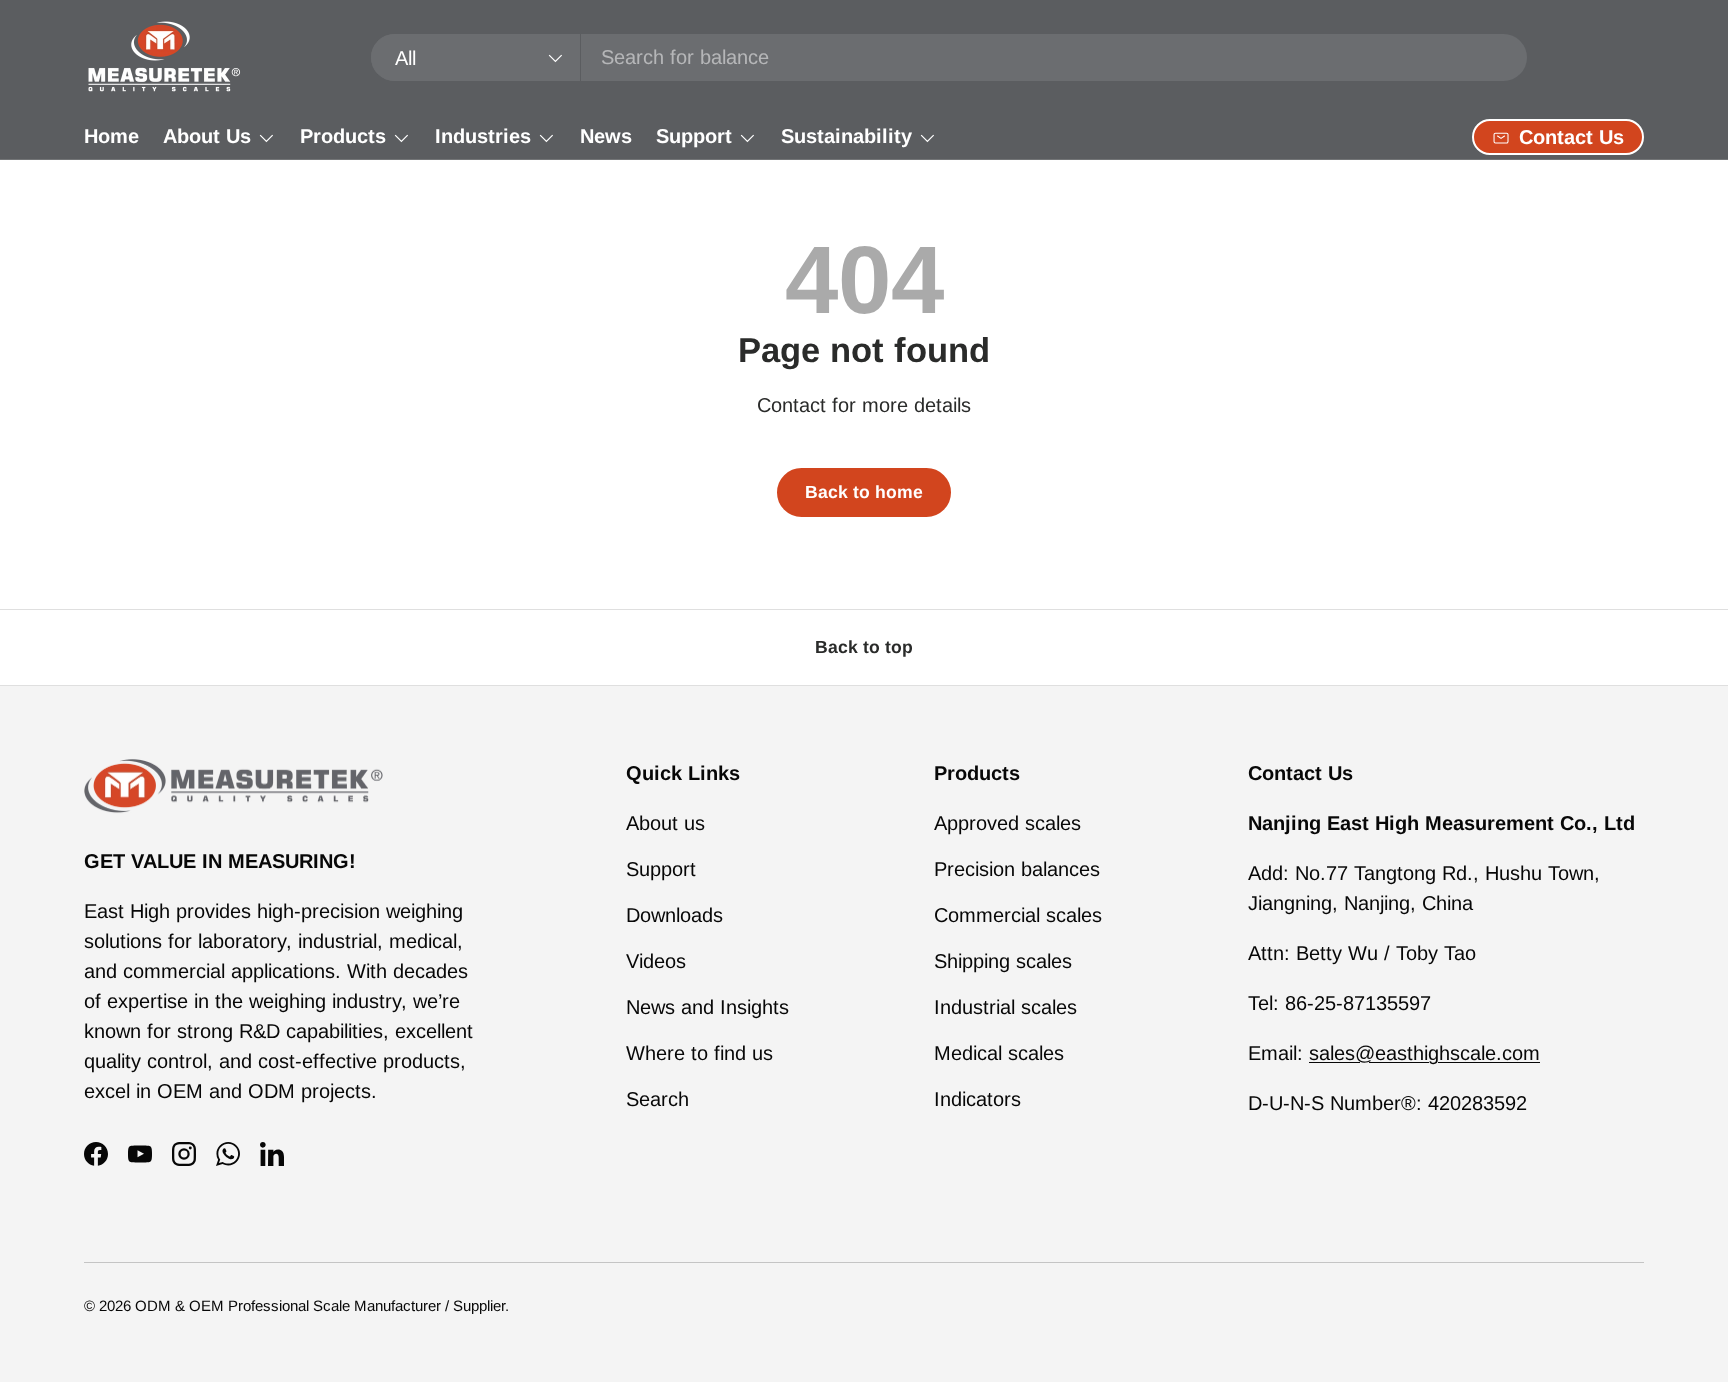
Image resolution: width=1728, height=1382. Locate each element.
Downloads (674, 915)
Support (694, 136)
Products (343, 136)
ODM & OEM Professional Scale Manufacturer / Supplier (320, 1305)
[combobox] (949, 57)
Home (111, 136)
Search (657, 1099)
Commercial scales (1018, 915)
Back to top (864, 647)
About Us (207, 136)
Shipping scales (1003, 961)
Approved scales (1007, 823)
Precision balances (1017, 869)
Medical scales (999, 1053)
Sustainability (846, 136)
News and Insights (707, 1007)
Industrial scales (1005, 1007)
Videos (656, 961)
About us (665, 823)
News (606, 136)
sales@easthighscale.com (1424, 1053)
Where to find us (699, 1053)
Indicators (977, 1099)
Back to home (864, 492)
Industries (483, 136)
